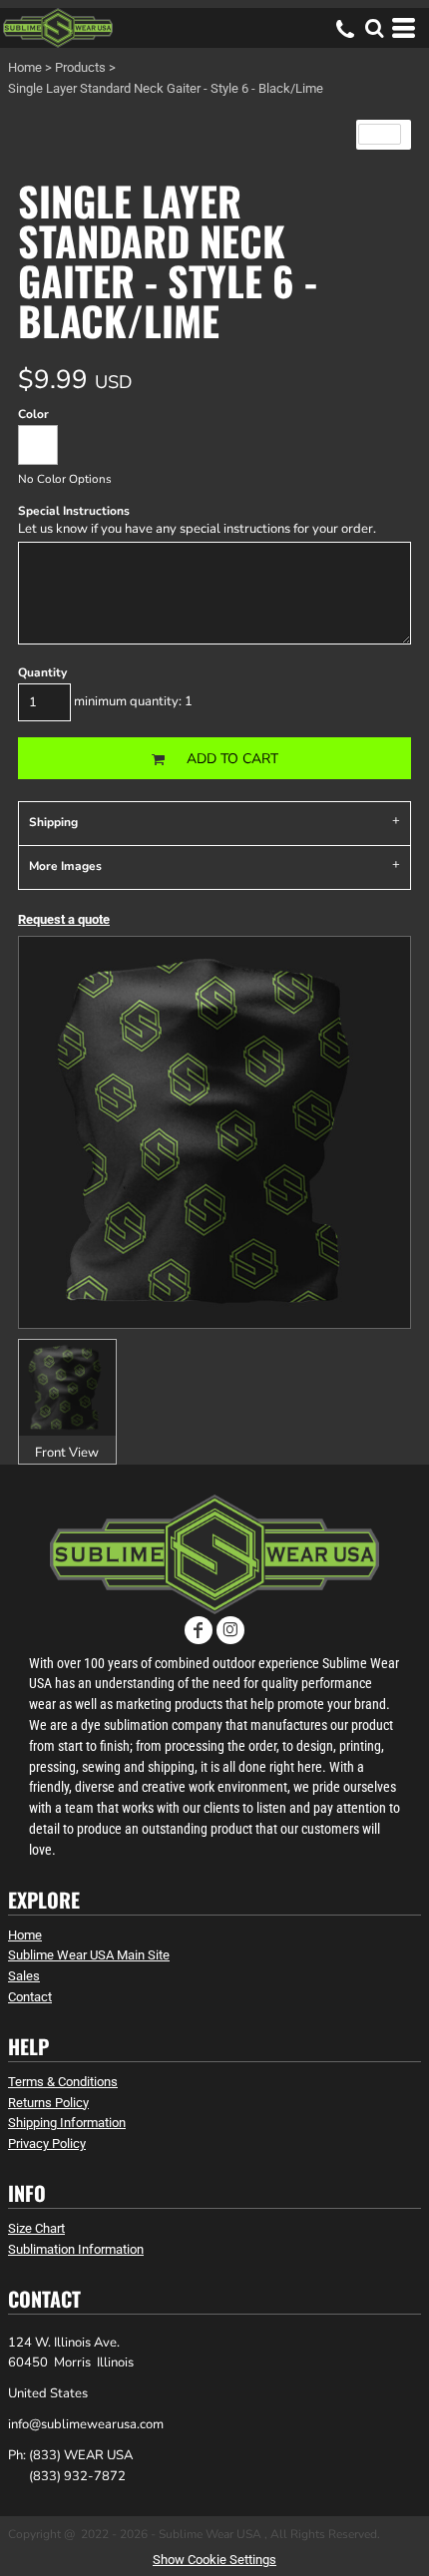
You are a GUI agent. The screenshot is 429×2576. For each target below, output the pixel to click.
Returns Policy (48, 2103)
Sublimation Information (76, 2249)
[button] (374, 28)
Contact (30, 1997)
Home (25, 67)
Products (80, 67)
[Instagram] (230, 1630)
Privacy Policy (47, 2144)
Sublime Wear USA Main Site (89, 1955)
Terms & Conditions (63, 2082)
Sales (24, 1976)
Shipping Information (67, 2123)
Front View (67, 1453)
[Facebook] (199, 1630)
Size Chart (36, 2228)
